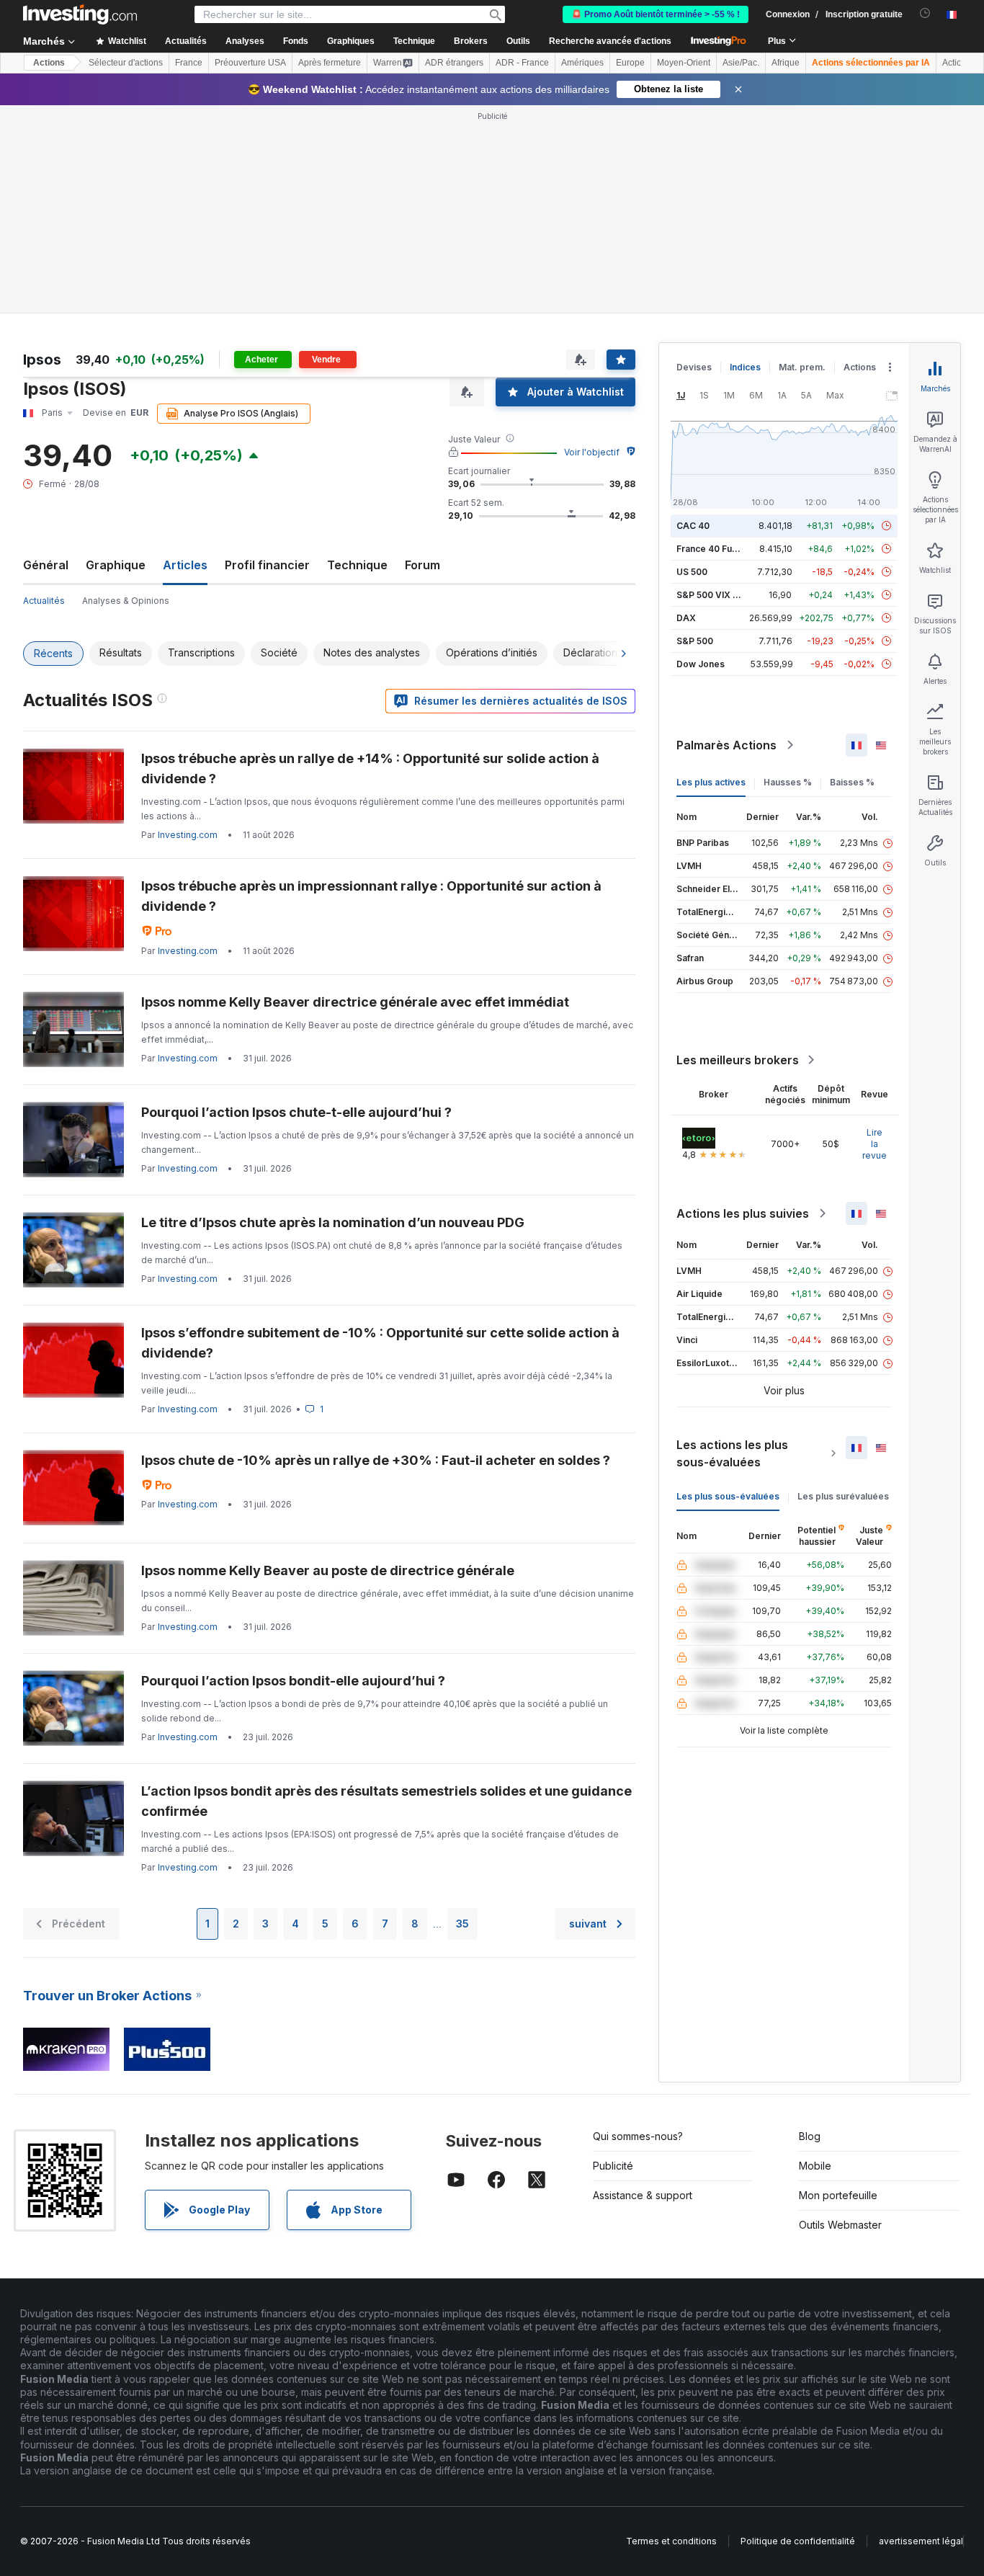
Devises (694, 367)
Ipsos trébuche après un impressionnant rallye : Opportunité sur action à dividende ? (371, 896)
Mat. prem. (802, 367)
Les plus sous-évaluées (728, 1496)
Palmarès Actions (726, 745)
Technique (357, 565)
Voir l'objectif (592, 452)
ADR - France (522, 63)
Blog (810, 2136)
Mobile (815, 2166)
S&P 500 (695, 641)
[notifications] (925, 13)
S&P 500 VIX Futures (721, 595)
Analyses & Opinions (126, 601)
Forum (422, 565)
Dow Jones (701, 664)
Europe (630, 63)
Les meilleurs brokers (738, 1060)
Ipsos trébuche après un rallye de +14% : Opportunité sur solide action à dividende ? (370, 768)
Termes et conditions (671, 2541)
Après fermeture (330, 63)
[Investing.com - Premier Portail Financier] (80, 14)
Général (46, 565)
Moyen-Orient (684, 63)
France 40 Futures (715, 549)
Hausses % (788, 782)
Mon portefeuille (838, 2195)
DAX (686, 618)
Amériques (582, 63)
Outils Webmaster (840, 2225)
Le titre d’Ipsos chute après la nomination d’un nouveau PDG (333, 1222)
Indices (745, 367)
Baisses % (852, 782)
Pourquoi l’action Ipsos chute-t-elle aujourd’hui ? (296, 1112)
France (189, 63)
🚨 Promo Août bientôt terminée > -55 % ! (656, 14)
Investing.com (188, 835)
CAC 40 (693, 526)
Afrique (786, 63)
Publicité (613, 2166)
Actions (49, 63)
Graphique (116, 565)
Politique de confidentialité (798, 2541)
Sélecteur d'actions (126, 63)
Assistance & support (643, 2195)
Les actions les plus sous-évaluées (732, 1453)
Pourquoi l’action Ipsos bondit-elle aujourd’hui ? (293, 1681)
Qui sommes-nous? (638, 2136)
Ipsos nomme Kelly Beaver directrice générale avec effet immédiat (355, 1002)
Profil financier (267, 565)
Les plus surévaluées (843, 1496)
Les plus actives (711, 782)
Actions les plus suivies (743, 1213)
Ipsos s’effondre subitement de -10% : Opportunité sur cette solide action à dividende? (380, 1343)
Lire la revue (875, 1144)
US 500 (692, 572)
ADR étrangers (454, 63)
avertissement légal (921, 2541)
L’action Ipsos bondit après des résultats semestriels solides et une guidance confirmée (386, 1801)
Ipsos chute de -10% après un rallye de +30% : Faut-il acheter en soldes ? (376, 1460)
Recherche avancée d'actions (610, 41)
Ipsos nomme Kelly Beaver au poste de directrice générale (328, 1570)
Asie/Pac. (741, 63)
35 (462, 1924)
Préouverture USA (250, 63)
